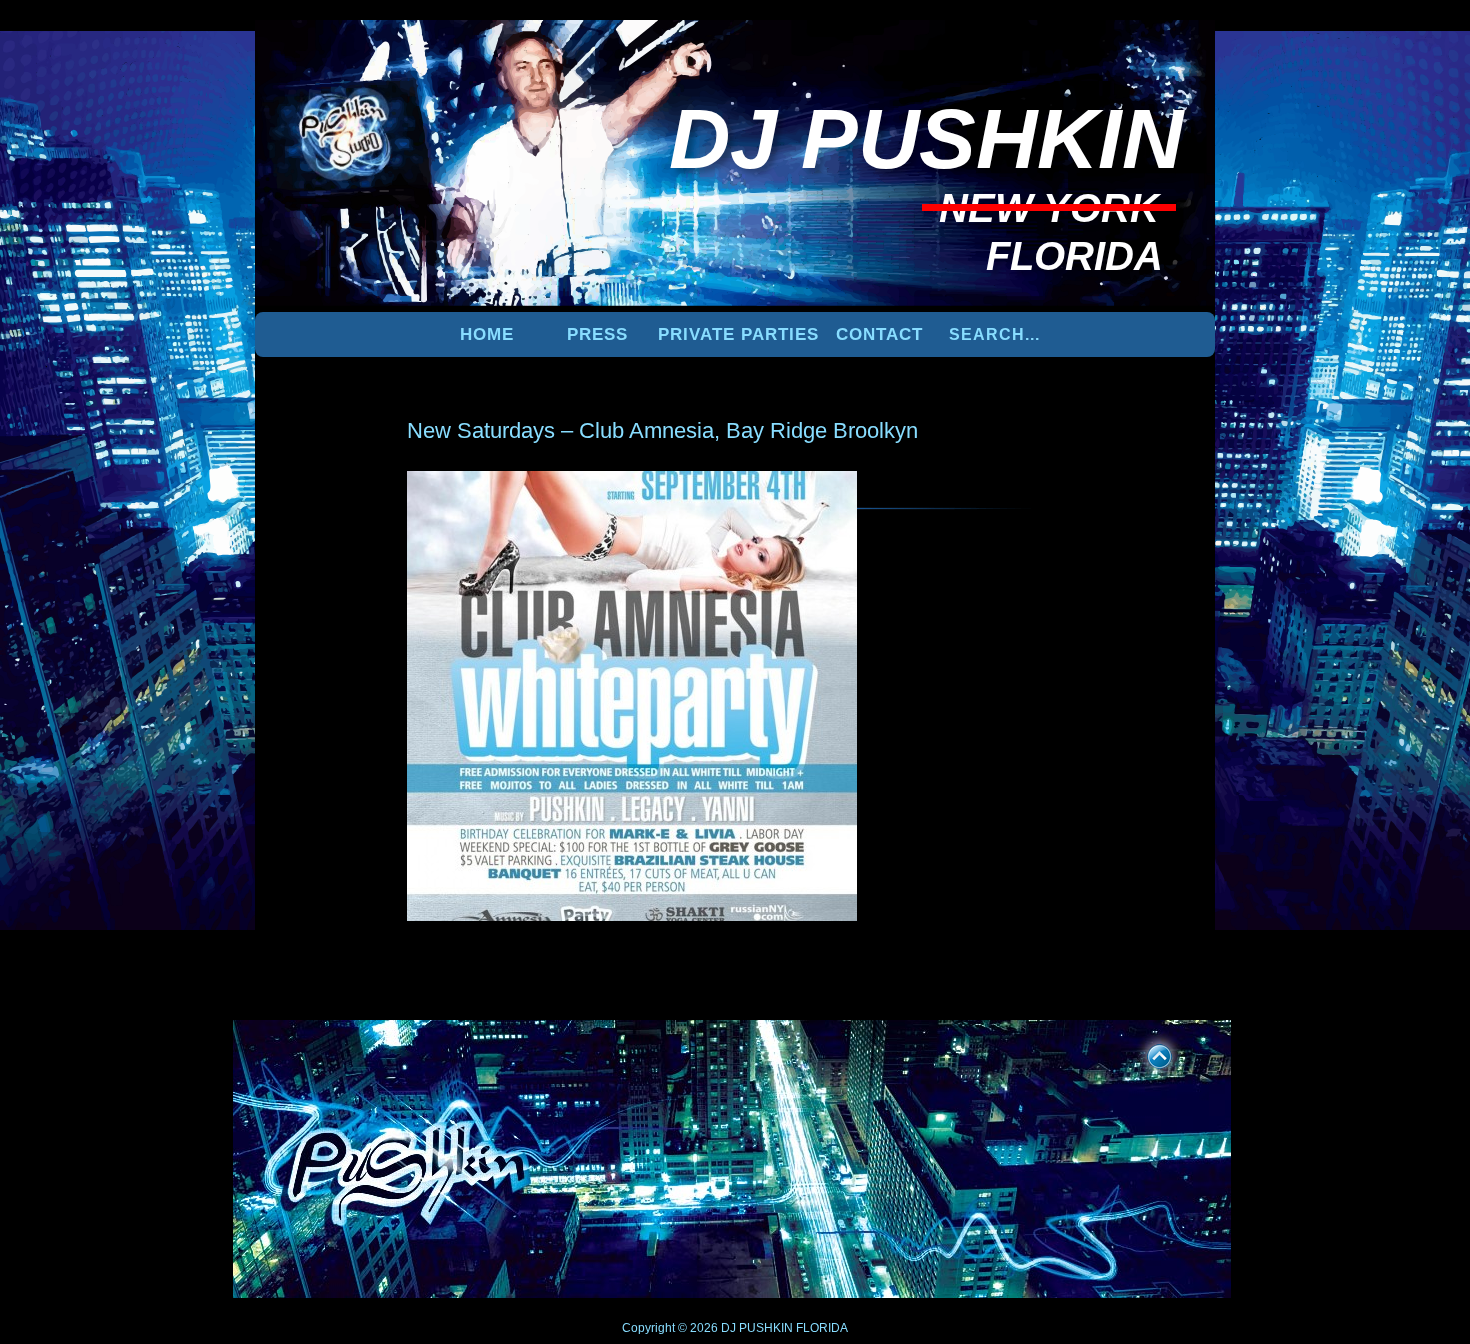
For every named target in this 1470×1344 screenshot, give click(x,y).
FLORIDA (822, 1328)
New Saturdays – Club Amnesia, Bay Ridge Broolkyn (662, 430)
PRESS (597, 334)
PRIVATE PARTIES (738, 334)
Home (487, 334)
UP (1146, 1053)
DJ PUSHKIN (755, 1328)
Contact (879, 334)
